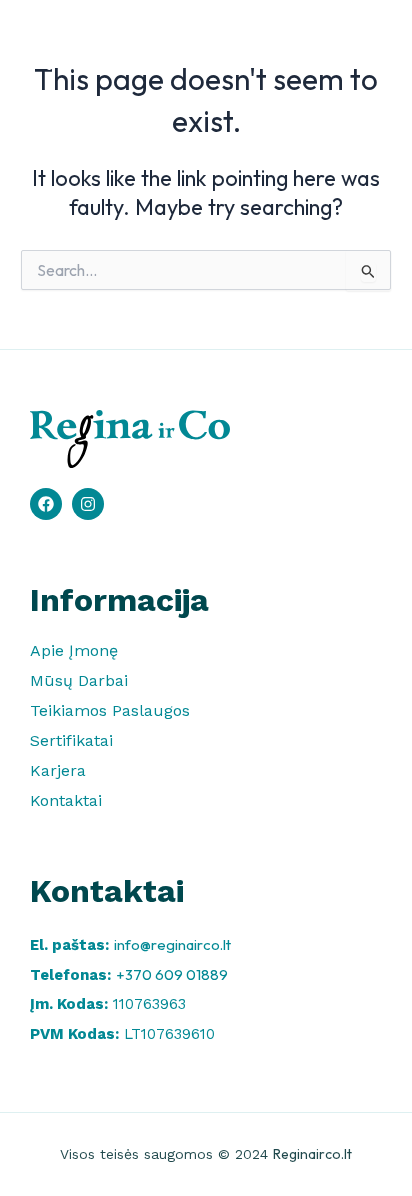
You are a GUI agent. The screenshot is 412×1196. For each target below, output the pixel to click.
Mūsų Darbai (79, 680)
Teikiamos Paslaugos (110, 710)
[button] (366, 45)
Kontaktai (66, 800)
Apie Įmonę (74, 650)
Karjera (58, 770)
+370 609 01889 (172, 974)
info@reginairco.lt (172, 944)
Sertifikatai (71, 740)
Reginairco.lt (312, 1154)
